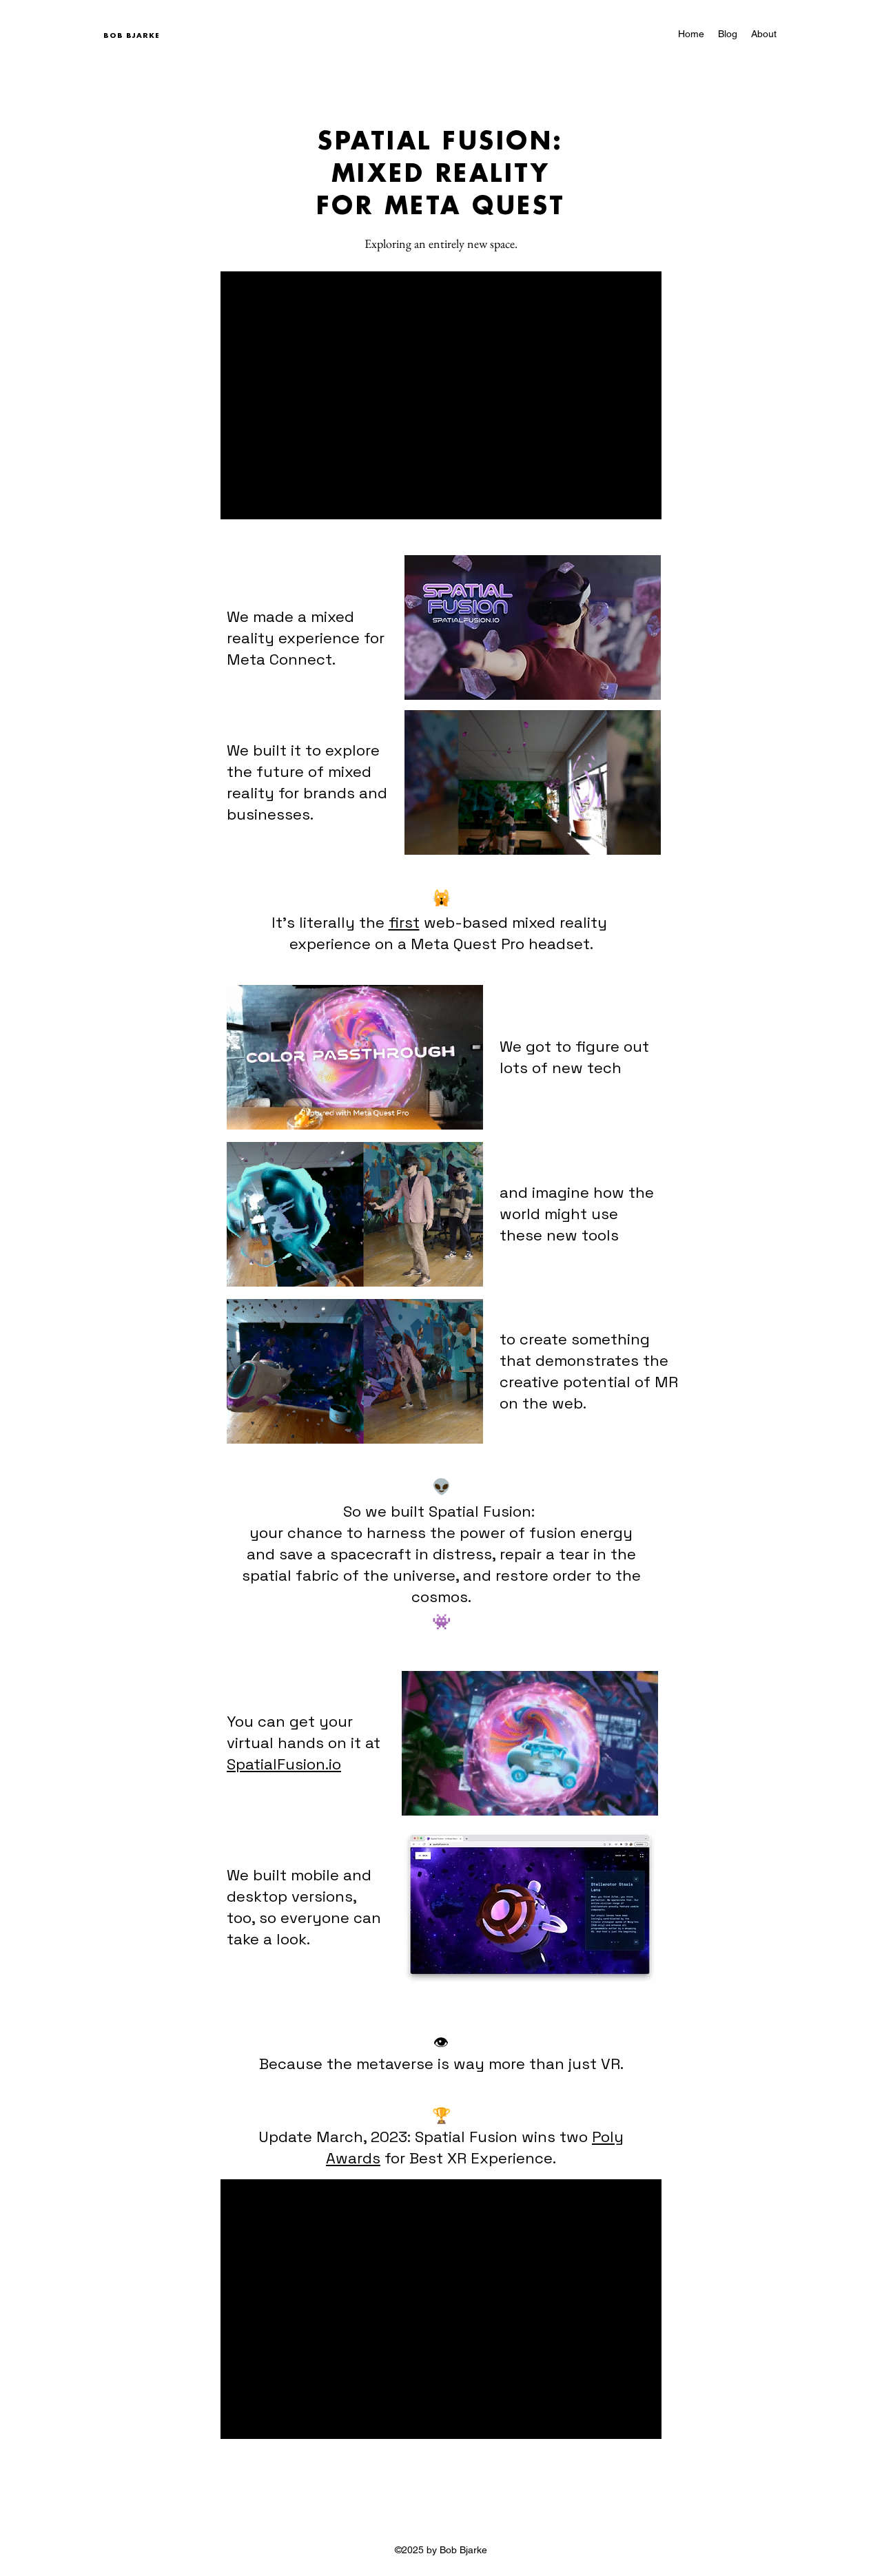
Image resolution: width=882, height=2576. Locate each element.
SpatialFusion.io (284, 1764)
